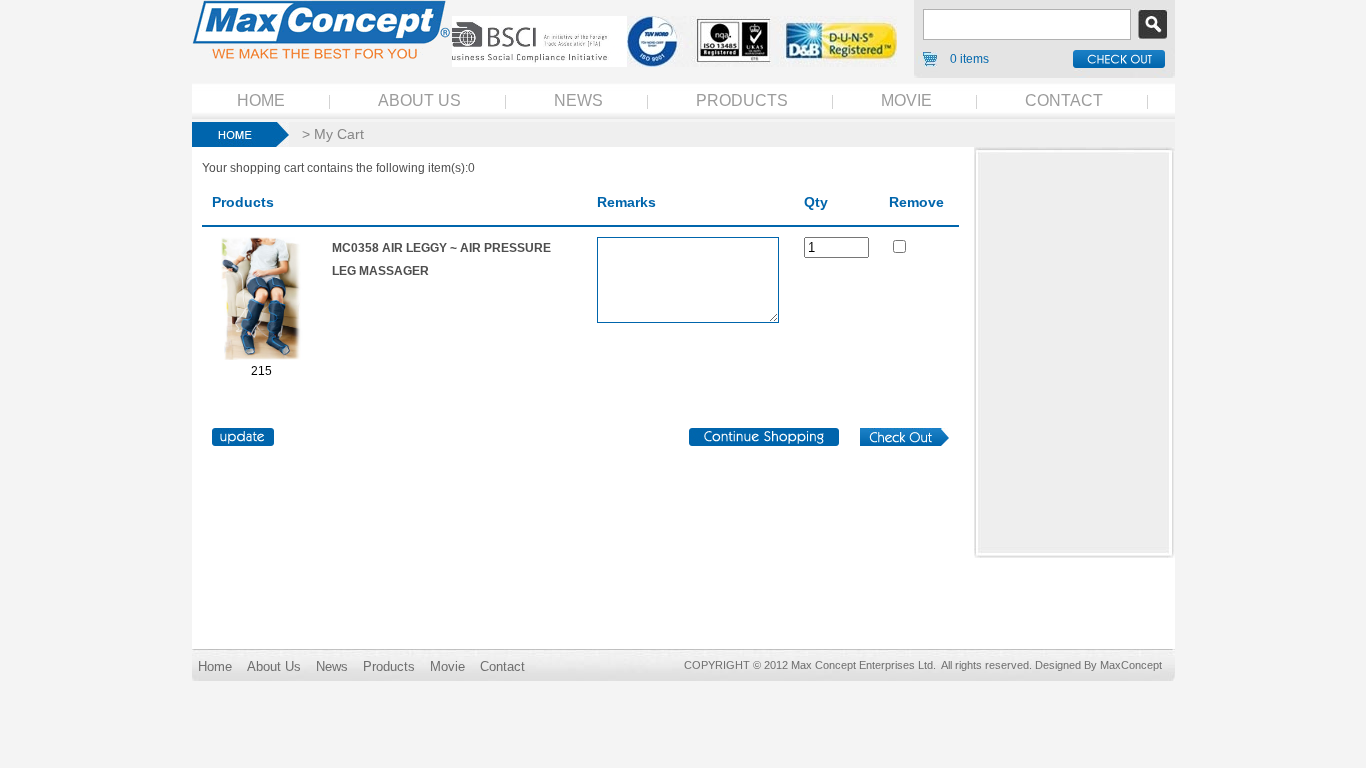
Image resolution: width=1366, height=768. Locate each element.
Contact (502, 666)
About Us (274, 666)
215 (261, 371)
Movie (447, 666)
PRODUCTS (742, 100)
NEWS (578, 100)
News (332, 666)
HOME (261, 100)
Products (389, 666)
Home (215, 666)
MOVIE (906, 100)
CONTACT (1064, 100)
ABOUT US (419, 100)
